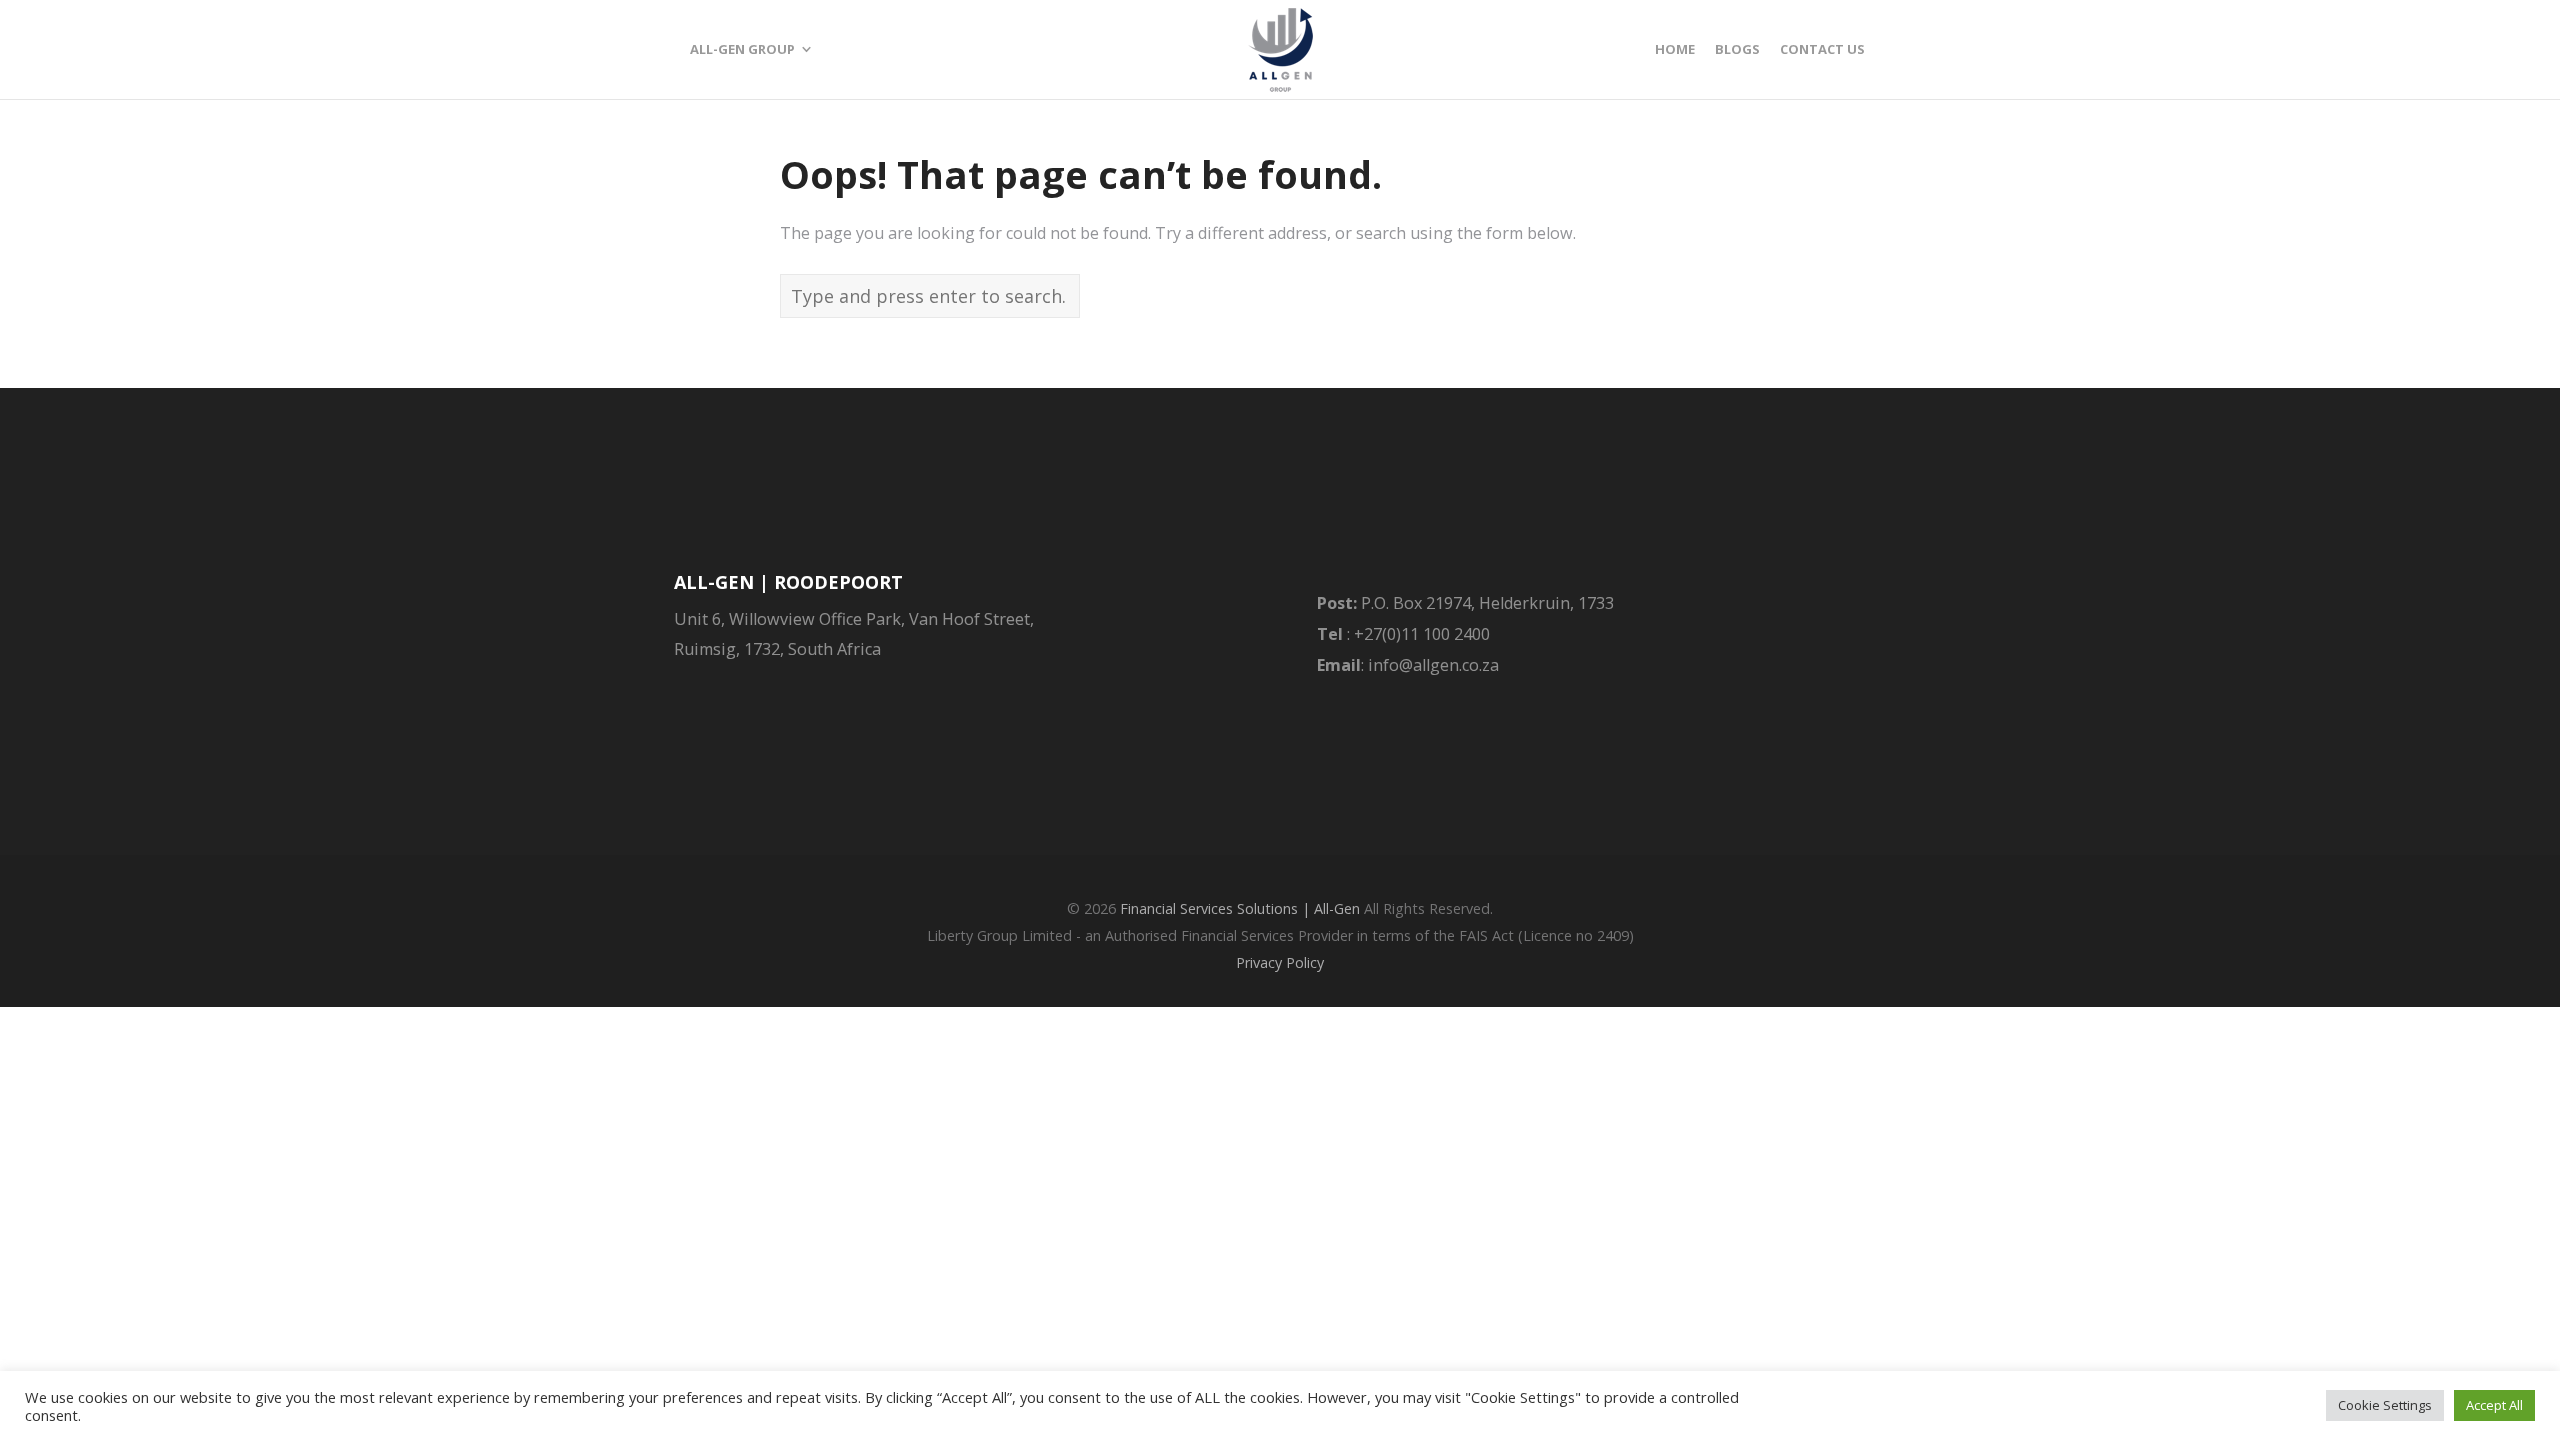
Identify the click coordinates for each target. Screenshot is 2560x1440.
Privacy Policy (1280, 962)
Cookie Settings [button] (2385, 1405)
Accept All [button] (2494, 1405)
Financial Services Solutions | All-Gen (1240, 908)
